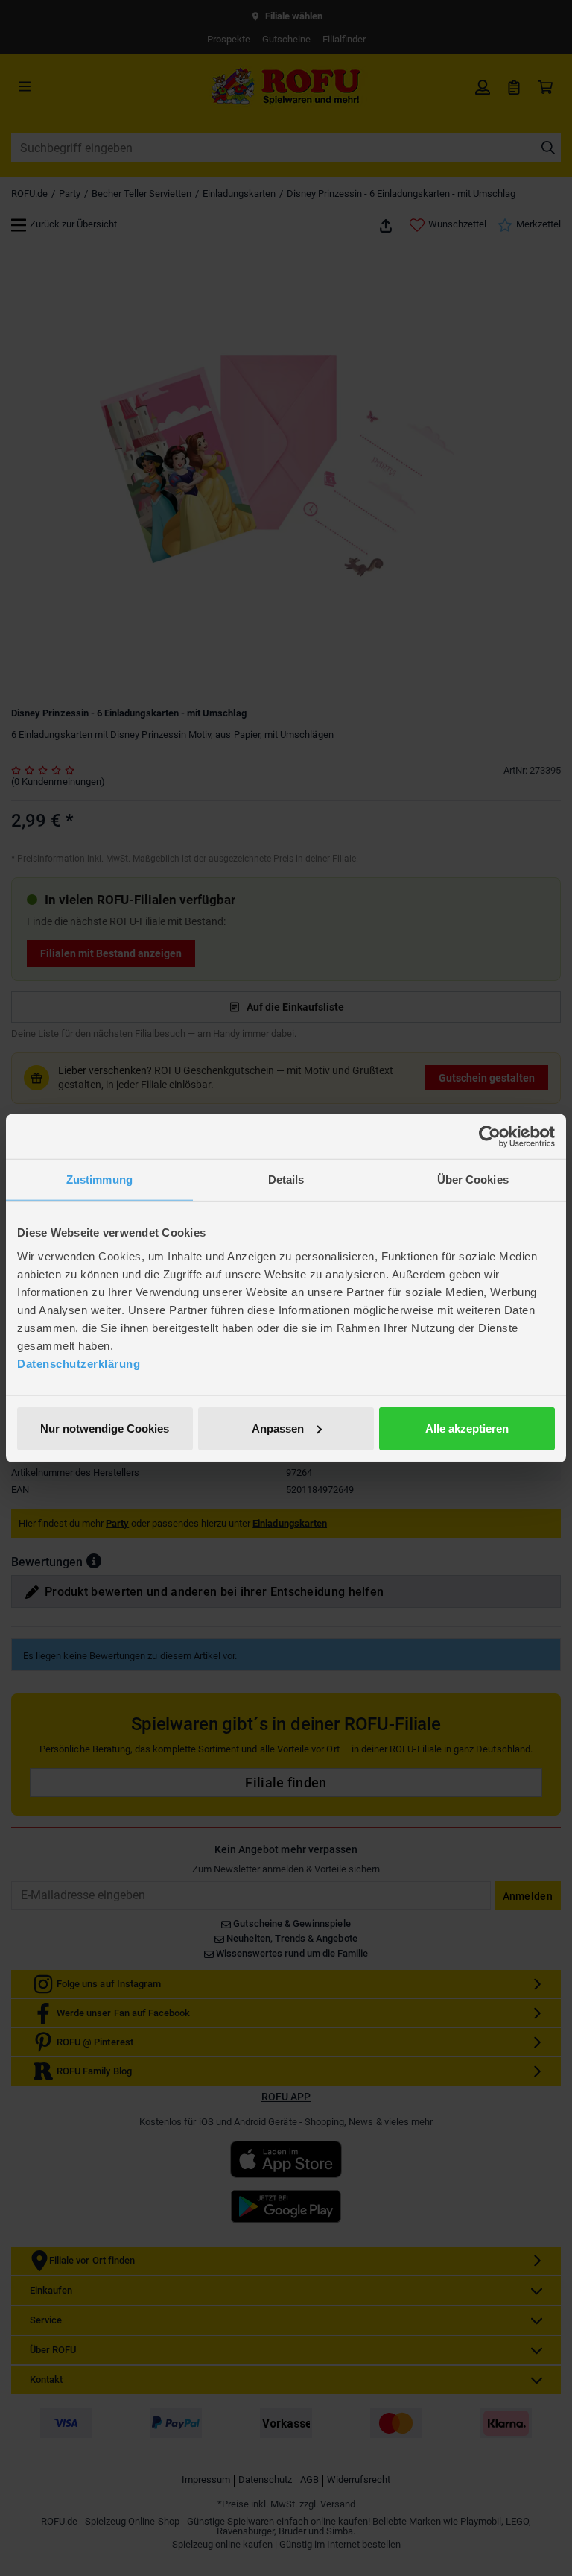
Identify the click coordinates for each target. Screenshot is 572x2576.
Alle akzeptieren (467, 1428)
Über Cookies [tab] (473, 1180)
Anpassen (278, 1428)
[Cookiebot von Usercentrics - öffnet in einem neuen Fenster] (490, 1137)
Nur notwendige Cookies (105, 1428)
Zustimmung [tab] (99, 1180)
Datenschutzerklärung (79, 1363)
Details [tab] (286, 1180)
